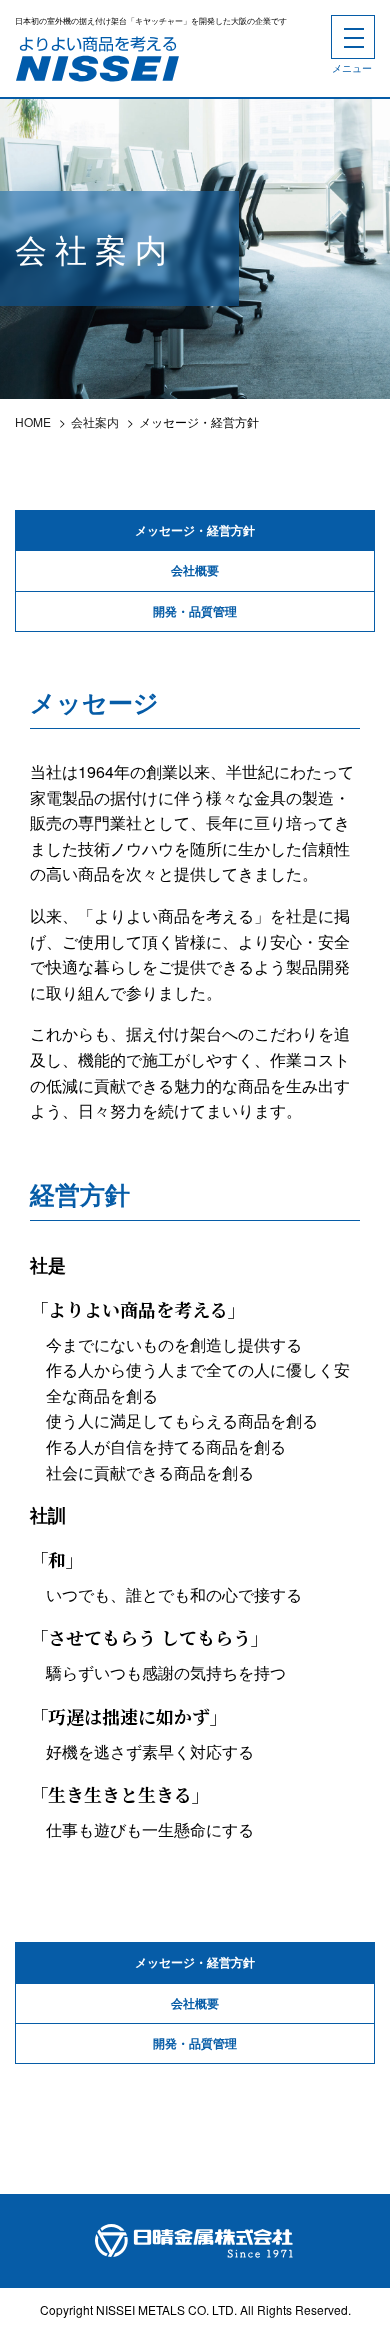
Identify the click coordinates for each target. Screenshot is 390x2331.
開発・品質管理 (195, 611)
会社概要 (195, 570)
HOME (33, 421)
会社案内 (95, 421)
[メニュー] (353, 37)
